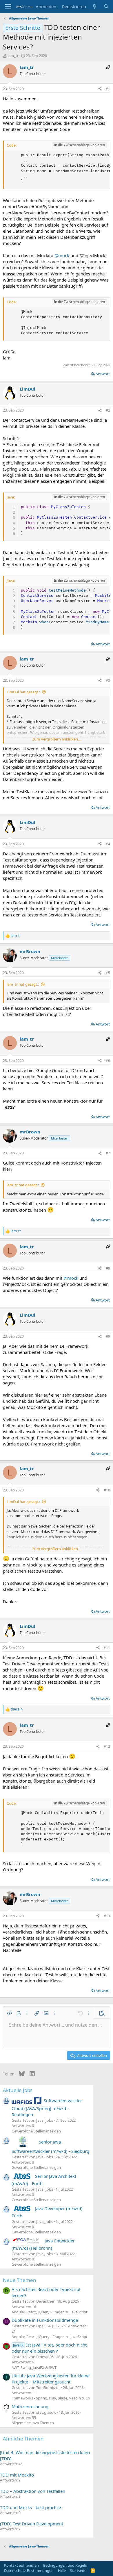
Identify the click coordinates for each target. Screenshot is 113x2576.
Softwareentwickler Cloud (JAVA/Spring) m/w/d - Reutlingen (47, 2107)
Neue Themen (20, 2280)
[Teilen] (100, 89)
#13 (107, 1916)
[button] (10, 2013)
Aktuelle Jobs (18, 2090)
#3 (108, 680)
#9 (108, 1336)
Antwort (103, 374)
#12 (107, 1746)
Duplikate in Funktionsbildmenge (45, 2320)
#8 (108, 1268)
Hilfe (62, 2570)
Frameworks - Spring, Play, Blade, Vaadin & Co (51, 2398)
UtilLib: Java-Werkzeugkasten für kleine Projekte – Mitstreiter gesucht (51, 2379)
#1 (108, 89)
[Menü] (8, 7)
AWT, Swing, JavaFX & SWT (34, 2367)
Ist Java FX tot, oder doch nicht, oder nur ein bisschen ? (50, 2348)
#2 (108, 410)
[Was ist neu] (95, 7)
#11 (107, 1648)
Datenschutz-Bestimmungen (29, 2570)
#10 (107, 1490)
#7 (108, 1153)
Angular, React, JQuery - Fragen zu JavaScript (50, 2312)
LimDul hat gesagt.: (23, 692)
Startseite (78, 2570)
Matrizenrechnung (30, 2406)
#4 (108, 844)
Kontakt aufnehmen (21, 2565)
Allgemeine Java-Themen (33, 2423)
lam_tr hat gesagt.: (23, 984)
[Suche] (106, 7)
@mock (62, 255)
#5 (108, 973)
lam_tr (13, 56)
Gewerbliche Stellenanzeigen (36, 2131)
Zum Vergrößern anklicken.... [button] (57, 739)
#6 (108, 1061)
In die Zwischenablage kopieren (79, 145)
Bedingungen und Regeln (65, 2565)
